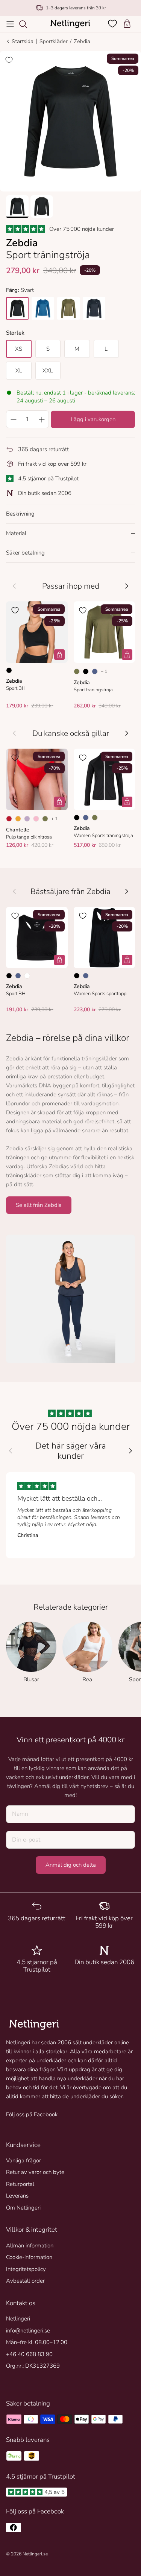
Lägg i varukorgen (93, 419)
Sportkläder (54, 41)
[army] (68, 308)
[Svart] (9, 670)
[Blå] (95, 671)
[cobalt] (43, 308)
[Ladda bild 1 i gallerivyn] (70, 121)
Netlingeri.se (35, 2554)
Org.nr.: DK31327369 (33, 2366)
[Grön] (77, 671)
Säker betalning (25, 553)
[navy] (94, 308)
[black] (17, 308)
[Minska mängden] (13, 419)
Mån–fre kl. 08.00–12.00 (37, 2342)
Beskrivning (20, 514)
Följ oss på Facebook (32, 2114)
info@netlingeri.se (28, 2331)
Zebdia (82, 41)
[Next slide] (130, 1451)
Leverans (17, 2196)
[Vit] (27, 976)
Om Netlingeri (23, 2208)
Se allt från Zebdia (39, 1205)
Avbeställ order (25, 2281)
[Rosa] (36, 819)
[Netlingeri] (70, 24)
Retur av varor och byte (35, 2172)
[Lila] (27, 819)
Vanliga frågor (23, 2160)
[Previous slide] (11, 1451)
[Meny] (10, 24)
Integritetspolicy (26, 2269)
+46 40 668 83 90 (29, 2354)
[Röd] (9, 819)
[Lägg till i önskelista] (9, 60)
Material (16, 533)
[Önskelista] (113, 24)
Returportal (20, 2184)
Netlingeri (18, 2319)
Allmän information (30, 2246)
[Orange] (18, 819)
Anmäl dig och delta (71, 1865)
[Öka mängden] (42, 419)
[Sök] (27, 24)
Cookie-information (29, 2257)
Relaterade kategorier (71, 1607)
